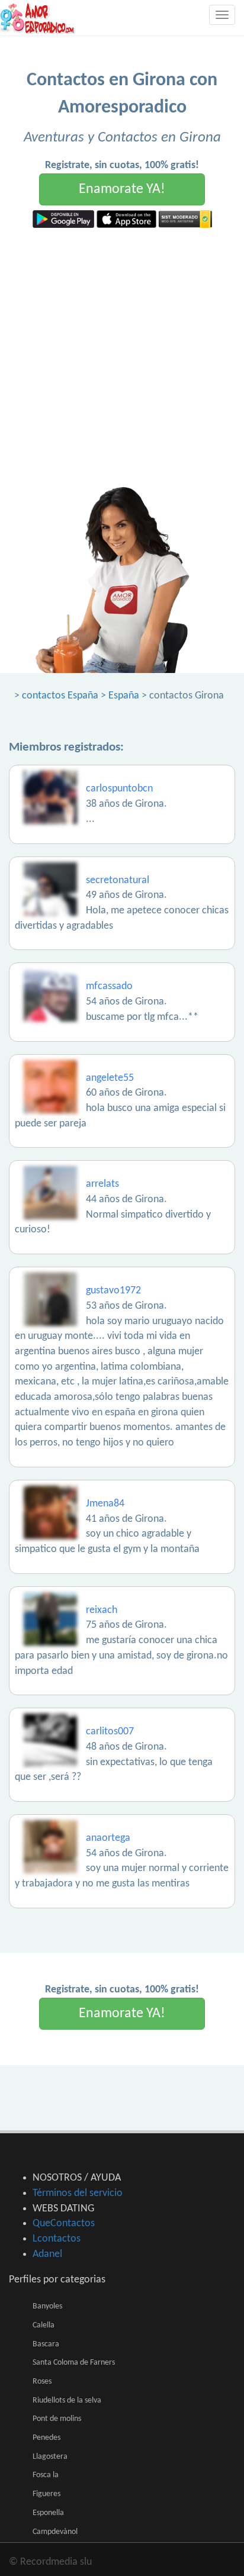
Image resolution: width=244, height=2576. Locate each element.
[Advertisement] (122, 356)
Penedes (46, 2438)
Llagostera (50, 2457)
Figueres (46, 2494)
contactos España (60, 696)
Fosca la (46, 2475)
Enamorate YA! (122, 189)
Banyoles (47, 2306)
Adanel (47, 2254)
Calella (44, 2325)
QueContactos (64, 2224)
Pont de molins (57, 2419)
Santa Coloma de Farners (74, 2363)
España (124, 696)
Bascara (46, 2344)
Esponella (48, 2513)
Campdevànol (55, 2532)
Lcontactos (57, 2239)
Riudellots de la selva (67, 2400)
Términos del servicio (78, 2193)
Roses (42, 2382)
